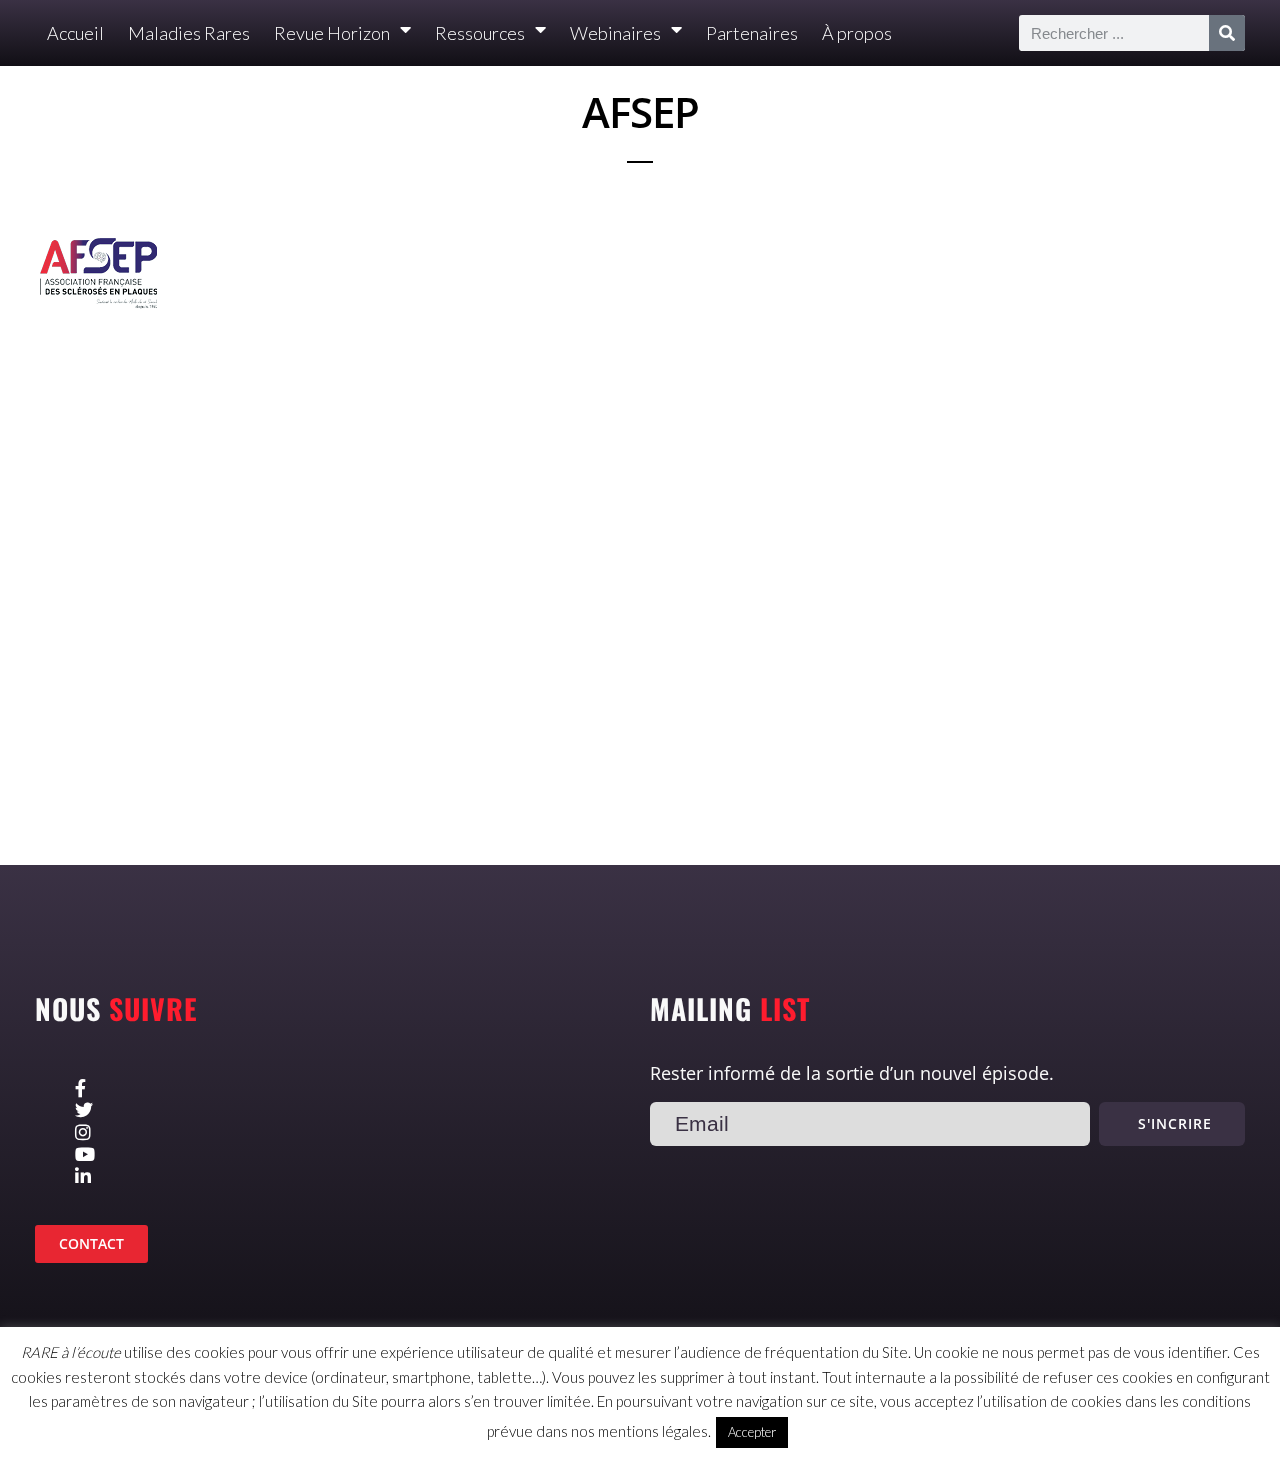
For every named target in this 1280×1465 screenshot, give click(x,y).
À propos (857, 33)
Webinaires (615, 33)
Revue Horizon (332, 33)
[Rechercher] (1227, 33)
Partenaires (752, 33)
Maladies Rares (189, 33)
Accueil (75, 33)
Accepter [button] (752, 1432)
